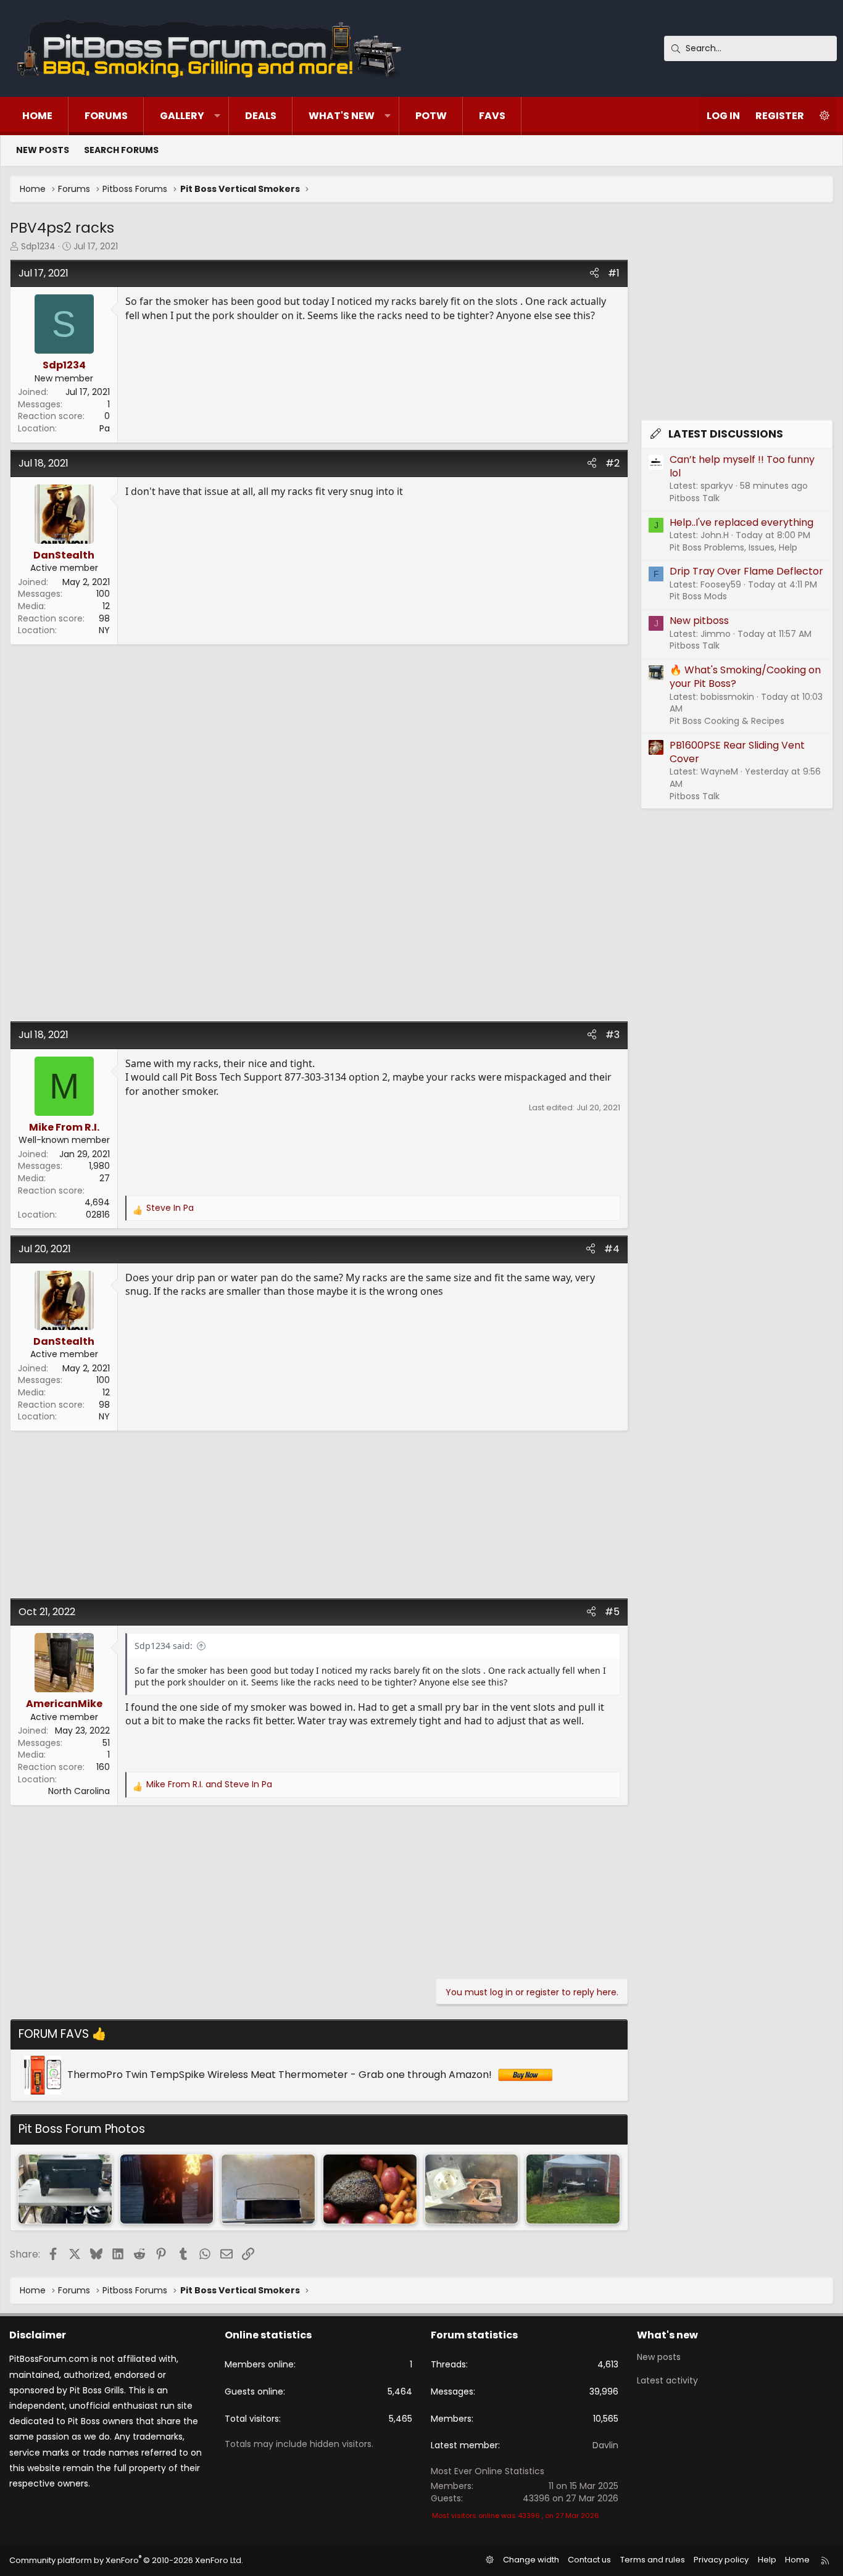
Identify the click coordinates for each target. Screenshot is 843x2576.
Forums (106, 116)
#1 (614, 273)
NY (104, 630)
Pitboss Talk (695, 498)
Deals (261, 116)
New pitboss (699, 621)
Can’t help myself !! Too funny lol (742, 466)
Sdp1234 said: (164, 1646)
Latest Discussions (726, 434)
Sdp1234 (38, 246)
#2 (613, 463)
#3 (613, 1035)
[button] (217, 116)
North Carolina (79, 1791)
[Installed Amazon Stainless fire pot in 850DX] (472, 2189)
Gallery (182, 116)
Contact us (589, 2560)
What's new (342, 116)
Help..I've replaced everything (741, 522)
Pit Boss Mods (698, 596)
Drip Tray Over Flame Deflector (746, 571)
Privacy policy (721, 2560)
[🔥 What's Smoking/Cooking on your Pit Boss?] (65, 2189)
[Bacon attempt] (573, 2189)
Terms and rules (653, 2560)
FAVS (492, 116)
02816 (98, 1215)
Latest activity (667, 2380)
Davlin (605, 2445)
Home (37, 116)
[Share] (594, 273)
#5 (612, 1612)
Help (767, 2560)
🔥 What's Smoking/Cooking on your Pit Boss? (745, 677)
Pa (105, 428)
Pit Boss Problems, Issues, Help (733, 547)
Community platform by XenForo (126, 2560)
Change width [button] (531, 2560)
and (209, 1785)
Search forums (121, 150)
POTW (431, 116)
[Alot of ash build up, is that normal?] (268, 2189)
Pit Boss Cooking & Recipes (727, 721)
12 (106, 606)
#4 (612, 1249)
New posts (43, 150)
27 (105, 1178)
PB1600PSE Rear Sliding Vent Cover (737, 752)
